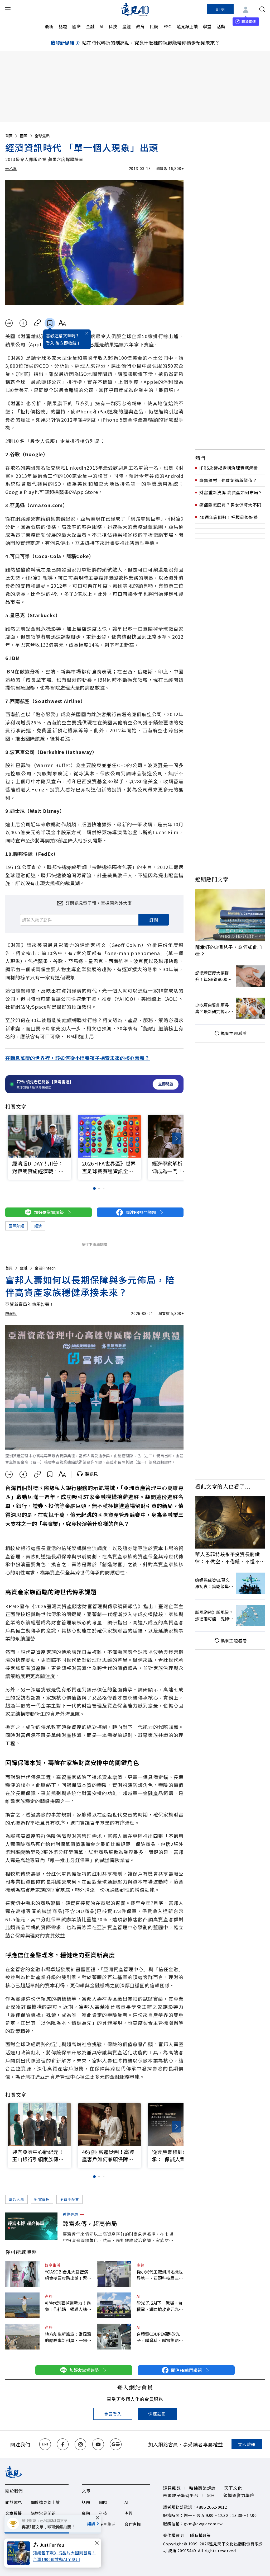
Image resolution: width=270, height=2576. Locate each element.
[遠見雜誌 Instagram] (80, 2444)
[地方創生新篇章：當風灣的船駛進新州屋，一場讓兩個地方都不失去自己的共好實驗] (22, 2337)
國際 (76, 26)
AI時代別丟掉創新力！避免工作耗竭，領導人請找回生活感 (68, 2306)
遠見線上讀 (187, 26)
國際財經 (16, 1226)
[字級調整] (62, 323)
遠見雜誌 (172, 2488)
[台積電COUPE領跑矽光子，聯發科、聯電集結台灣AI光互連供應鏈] (114, 2337)
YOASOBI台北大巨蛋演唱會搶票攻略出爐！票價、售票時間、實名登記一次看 (68, 2275)
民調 (154, 26)
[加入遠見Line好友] (45, 2444)
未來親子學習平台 (181, 2495)
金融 (90, 26)
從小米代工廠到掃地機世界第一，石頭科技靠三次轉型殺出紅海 (160, 2275)
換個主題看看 (234, 1033)
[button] (176, 1138)
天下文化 (233, 2488)
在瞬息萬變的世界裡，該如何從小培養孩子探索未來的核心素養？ (78, 1058)
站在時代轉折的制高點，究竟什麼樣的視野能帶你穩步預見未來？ (151, 43)
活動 (221, 26)
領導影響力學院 (239, 2495)
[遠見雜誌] (135, 9)
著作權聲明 (173, 2535)
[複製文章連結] (38, 323)
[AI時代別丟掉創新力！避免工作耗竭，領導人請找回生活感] (22, 2305)
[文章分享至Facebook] (23, 323)
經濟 (38, 1226)
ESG (167, 26)
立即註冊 (247, 2444)
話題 (63, 26)
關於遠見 (14, 2502)
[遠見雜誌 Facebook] (63, 2444)
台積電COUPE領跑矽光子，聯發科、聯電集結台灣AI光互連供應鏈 (160, 2337)
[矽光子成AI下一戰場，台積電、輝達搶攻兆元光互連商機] (114, 2305)
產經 (127, 26)
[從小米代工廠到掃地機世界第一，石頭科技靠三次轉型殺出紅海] (114, 2274)
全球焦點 (42, 136)
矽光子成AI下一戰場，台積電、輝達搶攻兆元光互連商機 (160, 2306)
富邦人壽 (16, 2199)
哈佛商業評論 (202, 2488)
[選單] (8, 9)
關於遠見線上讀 (45, 2502)
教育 (140, 26)
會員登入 (113, 2414)
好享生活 (53, 2265)
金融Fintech (45, 1268)
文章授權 (14, 2513)
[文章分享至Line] (9, 323)
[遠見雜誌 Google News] (116, 2444)
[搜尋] (262, 9)
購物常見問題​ (43, 2513)
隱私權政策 (201, 2535)
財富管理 (42, 2199)
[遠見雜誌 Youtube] (98, 2444)
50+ (211, 2495)
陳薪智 (11, 1313)
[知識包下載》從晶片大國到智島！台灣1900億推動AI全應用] (20, 2553)
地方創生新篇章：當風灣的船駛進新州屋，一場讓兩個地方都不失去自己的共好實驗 (68, 2337)
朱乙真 (11, 168)
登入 (50, 343)
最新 (49, 26)
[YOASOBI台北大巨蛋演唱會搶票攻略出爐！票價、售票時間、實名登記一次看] (22, 2274)
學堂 (207, 26)
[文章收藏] (50, 323)
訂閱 (220, 9)
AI (102, 26)
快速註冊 (157, 2414)
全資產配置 (70, 2199)
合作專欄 (133, 2524)
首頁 (9, 136)
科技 (113, 26)
